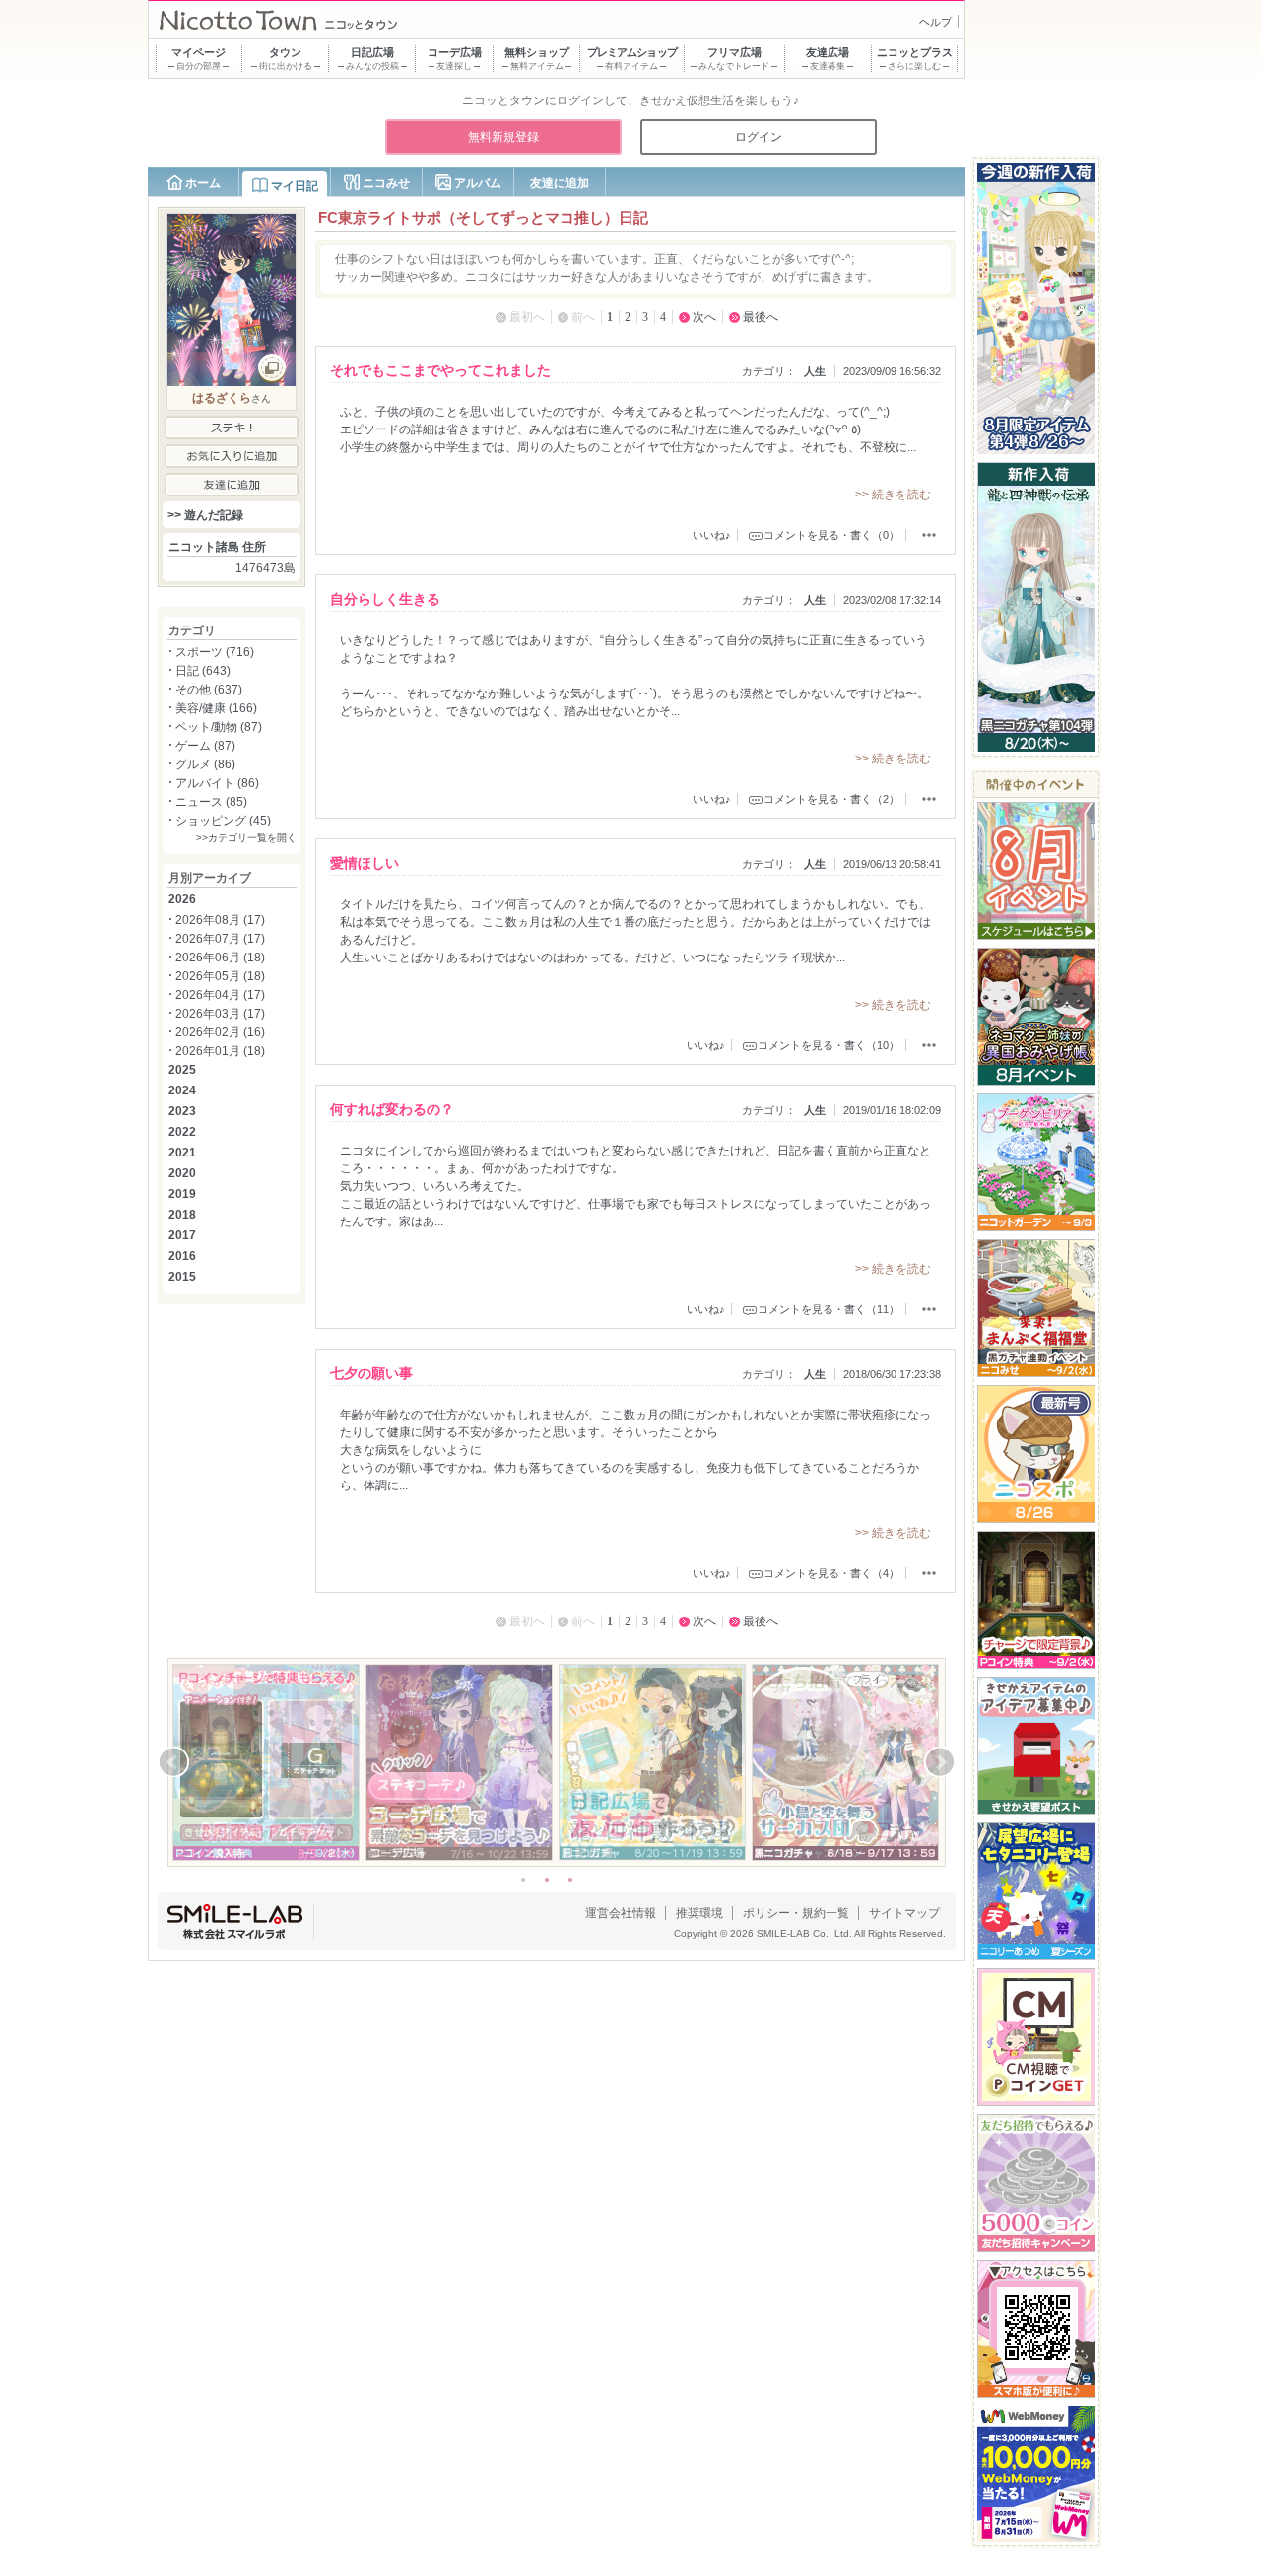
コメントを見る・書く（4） (831, 1573)
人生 (815, 371)
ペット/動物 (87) (219, 727)
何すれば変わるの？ (392, 1109)
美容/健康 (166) (216, 708)
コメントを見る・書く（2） (831, 799)
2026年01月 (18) (220, 1051)
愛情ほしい (365, 863)
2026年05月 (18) (220, 976)
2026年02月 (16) (220, 1032)
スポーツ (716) (215, 652)
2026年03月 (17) (220, 1014)
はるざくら (222, 398)
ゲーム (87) (205, 746)
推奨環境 (699, 1913)
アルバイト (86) (217, 783)
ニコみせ (386, 183)
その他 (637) (209, 690)
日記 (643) (203, 671)
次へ (704, 317)
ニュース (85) (211, 802)
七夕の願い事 (371, 1373)
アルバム (478, 183)
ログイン (759, 137)
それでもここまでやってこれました (440, 370)
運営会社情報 (621, 1913)
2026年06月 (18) (220, 958)
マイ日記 (295, 186)
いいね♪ (712, 535)
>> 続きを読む (893, 495)
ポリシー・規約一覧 (796, 1913)
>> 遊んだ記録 (205, 515)
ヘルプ (935, 22)
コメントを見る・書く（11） (829, 1309)
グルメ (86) (205, 764)
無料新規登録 (503, 137)
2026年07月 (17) (220, 939)
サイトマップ (904, 1913)
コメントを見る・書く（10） (829, 1045)
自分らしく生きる (385, 599)
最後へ (761, 317)
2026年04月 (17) (220, 995)
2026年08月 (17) (220, 920)
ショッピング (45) (223, 821)
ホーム (203, 183)
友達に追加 (560, 183)
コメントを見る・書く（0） (831, 535)
